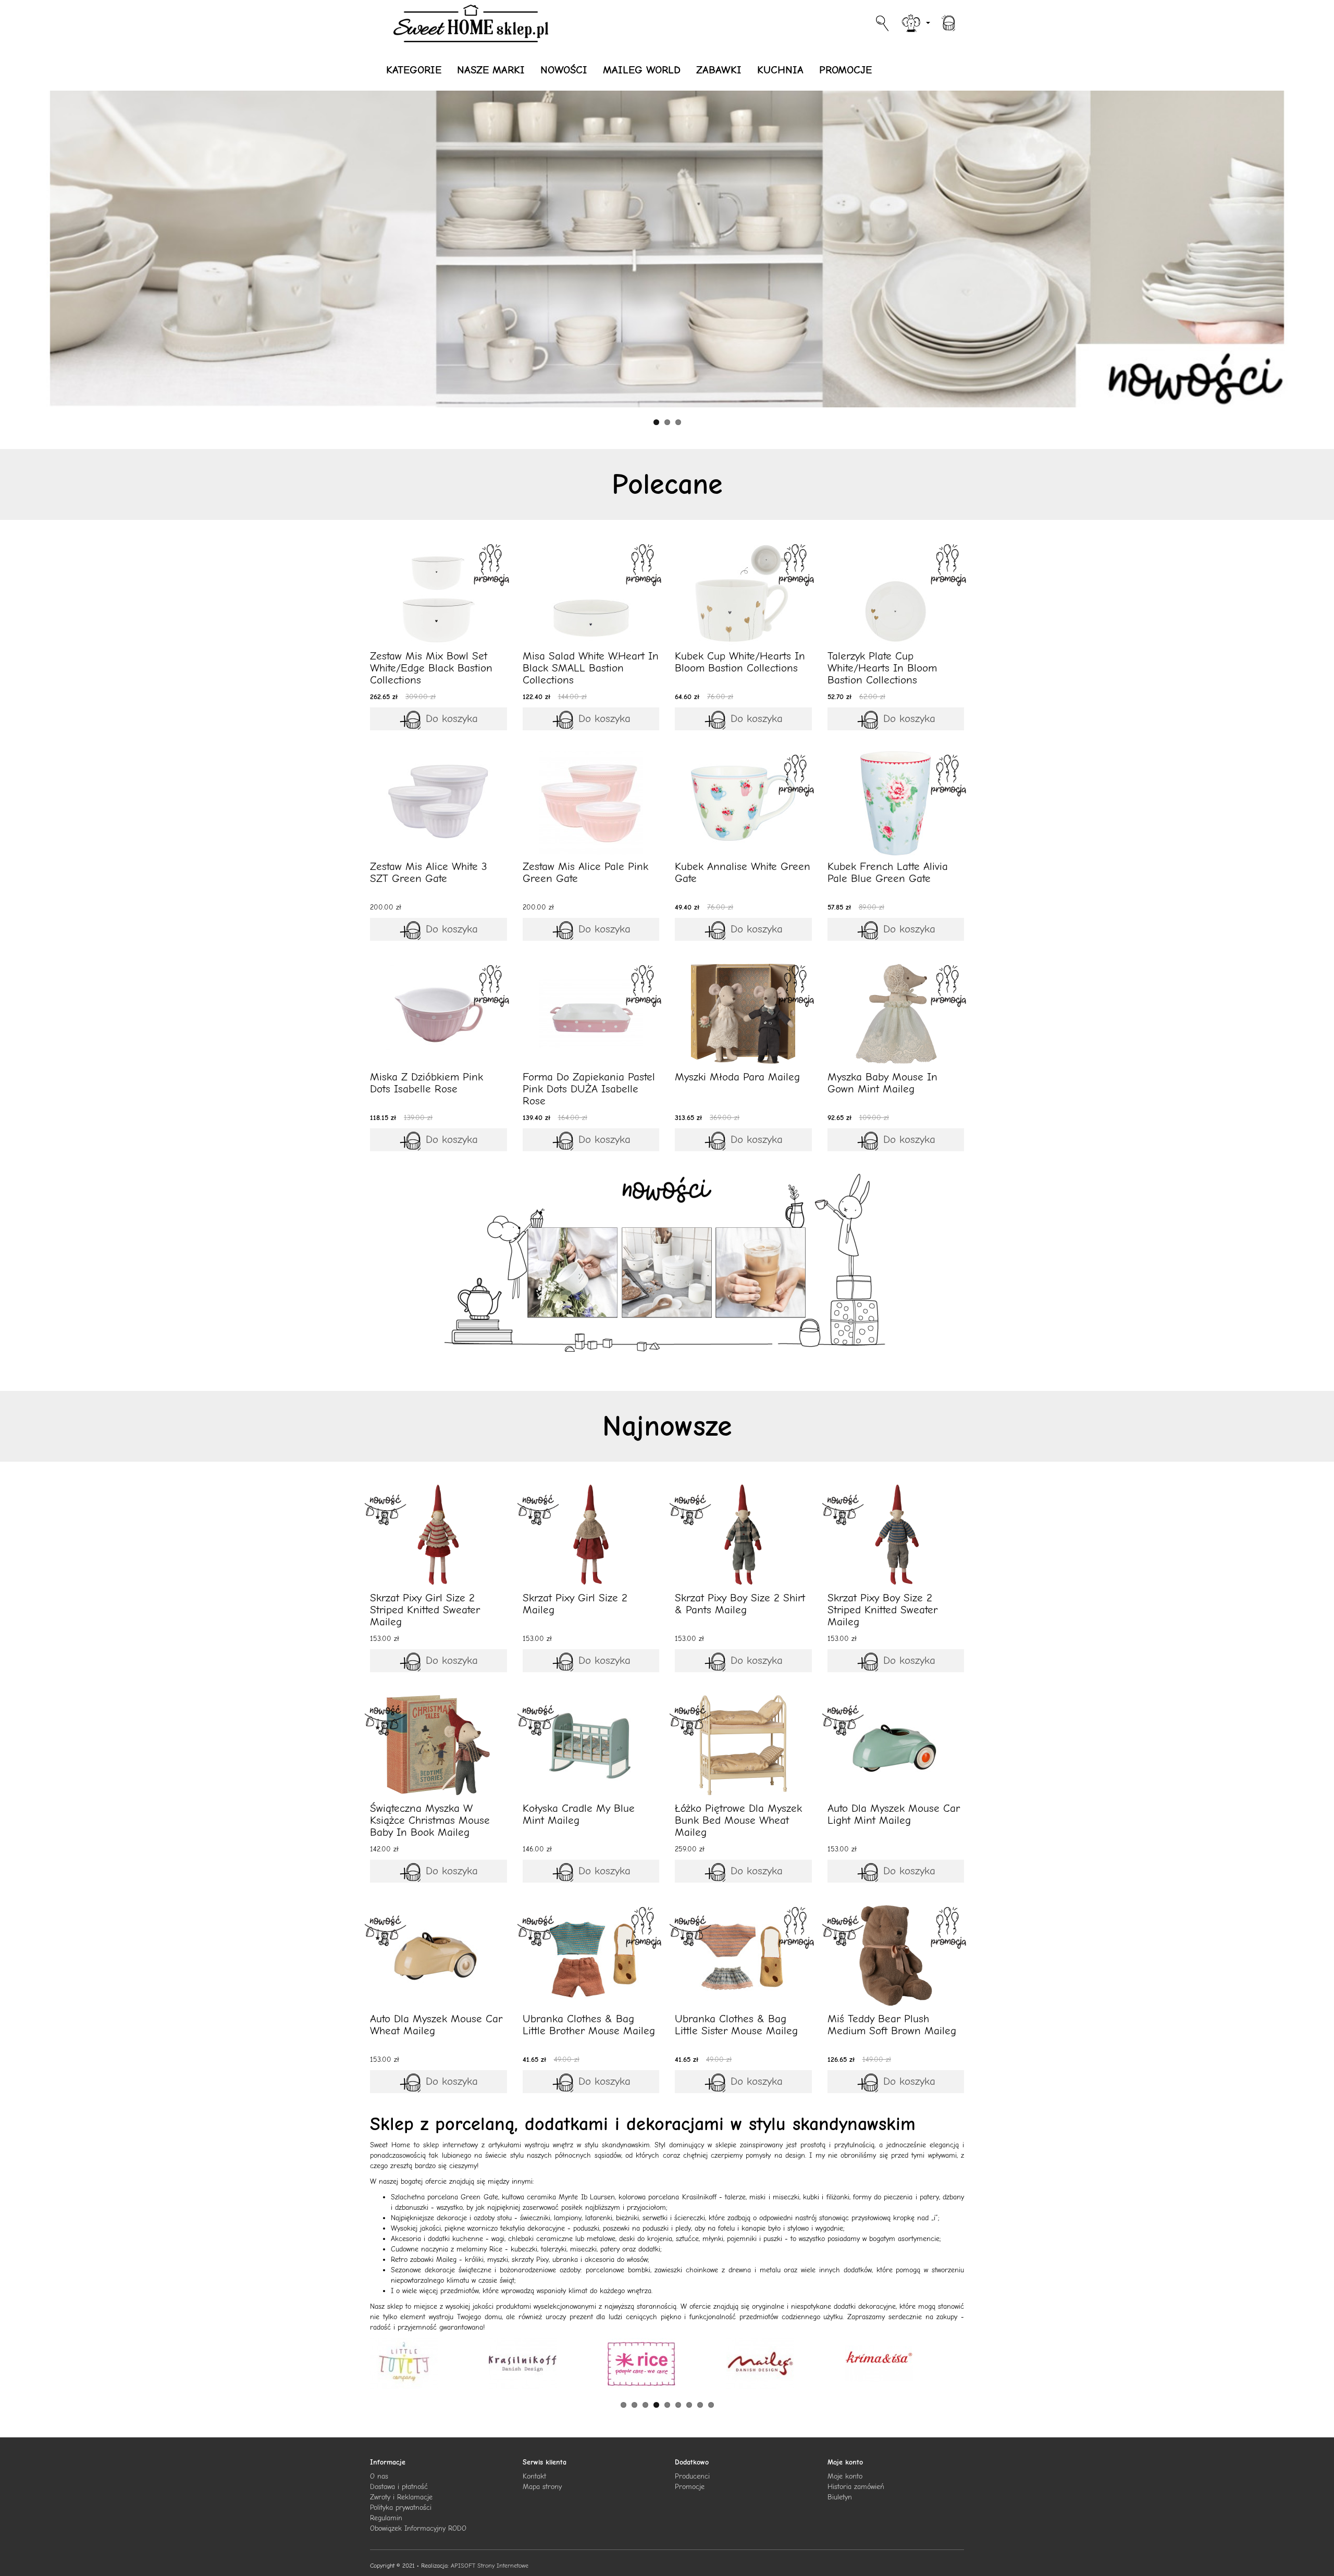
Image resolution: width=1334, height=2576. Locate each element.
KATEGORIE (414, 70)
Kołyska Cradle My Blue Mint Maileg (579, 1814)
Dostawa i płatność (399, 2487)
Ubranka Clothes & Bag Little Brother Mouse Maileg (589, 2025)
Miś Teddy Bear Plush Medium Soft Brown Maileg (892, 2025)
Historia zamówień (856, 2487)
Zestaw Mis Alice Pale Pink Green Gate (585, 872)
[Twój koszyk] (948, 22)
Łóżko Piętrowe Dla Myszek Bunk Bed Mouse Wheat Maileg (738, 1820)
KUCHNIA (780, 70)
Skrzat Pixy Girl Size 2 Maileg (575, 1604)
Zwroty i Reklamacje (401, 2497)
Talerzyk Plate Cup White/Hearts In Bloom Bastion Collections (882, 668)
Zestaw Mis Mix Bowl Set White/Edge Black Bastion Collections (431, 668)
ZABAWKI (719, 70)
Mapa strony (542, 2487)
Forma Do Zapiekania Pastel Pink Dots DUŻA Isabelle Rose (589, 1089)
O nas (379, 2476)
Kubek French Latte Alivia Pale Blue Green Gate (888, 872)
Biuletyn (840, 2497)
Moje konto (845, 2476)
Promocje (690, 2487)
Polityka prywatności (401, 2507)
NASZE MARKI (491, 70)
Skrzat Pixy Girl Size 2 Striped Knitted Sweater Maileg (425, 1610)
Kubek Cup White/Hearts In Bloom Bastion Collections (740, 662)
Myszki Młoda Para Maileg (737, 1077)
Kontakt (534, 2476)
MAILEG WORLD (642, 70)
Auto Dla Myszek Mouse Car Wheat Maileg (436, 2025)
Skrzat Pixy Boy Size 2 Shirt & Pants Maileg (740, 1604)
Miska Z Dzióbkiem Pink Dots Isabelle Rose (427, 1083)
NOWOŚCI (564, 70)
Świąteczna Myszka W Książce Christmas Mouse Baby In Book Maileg (430, 1820)
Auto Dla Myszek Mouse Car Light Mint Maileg (894, 1814)
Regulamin (386, 2518)
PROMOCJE (845, 70)
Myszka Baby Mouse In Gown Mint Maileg (882, 1083)
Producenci (692, 2476)
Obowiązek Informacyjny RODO (418, 2528)
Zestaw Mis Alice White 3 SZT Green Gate (429, 872)
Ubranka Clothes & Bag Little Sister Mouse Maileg (736, 2025)
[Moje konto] (915, 22)
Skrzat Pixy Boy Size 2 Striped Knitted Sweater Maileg (882, 1610)
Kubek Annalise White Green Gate (743, 872)
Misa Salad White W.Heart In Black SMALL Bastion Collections (591, 668)
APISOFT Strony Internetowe (490, 2566)
